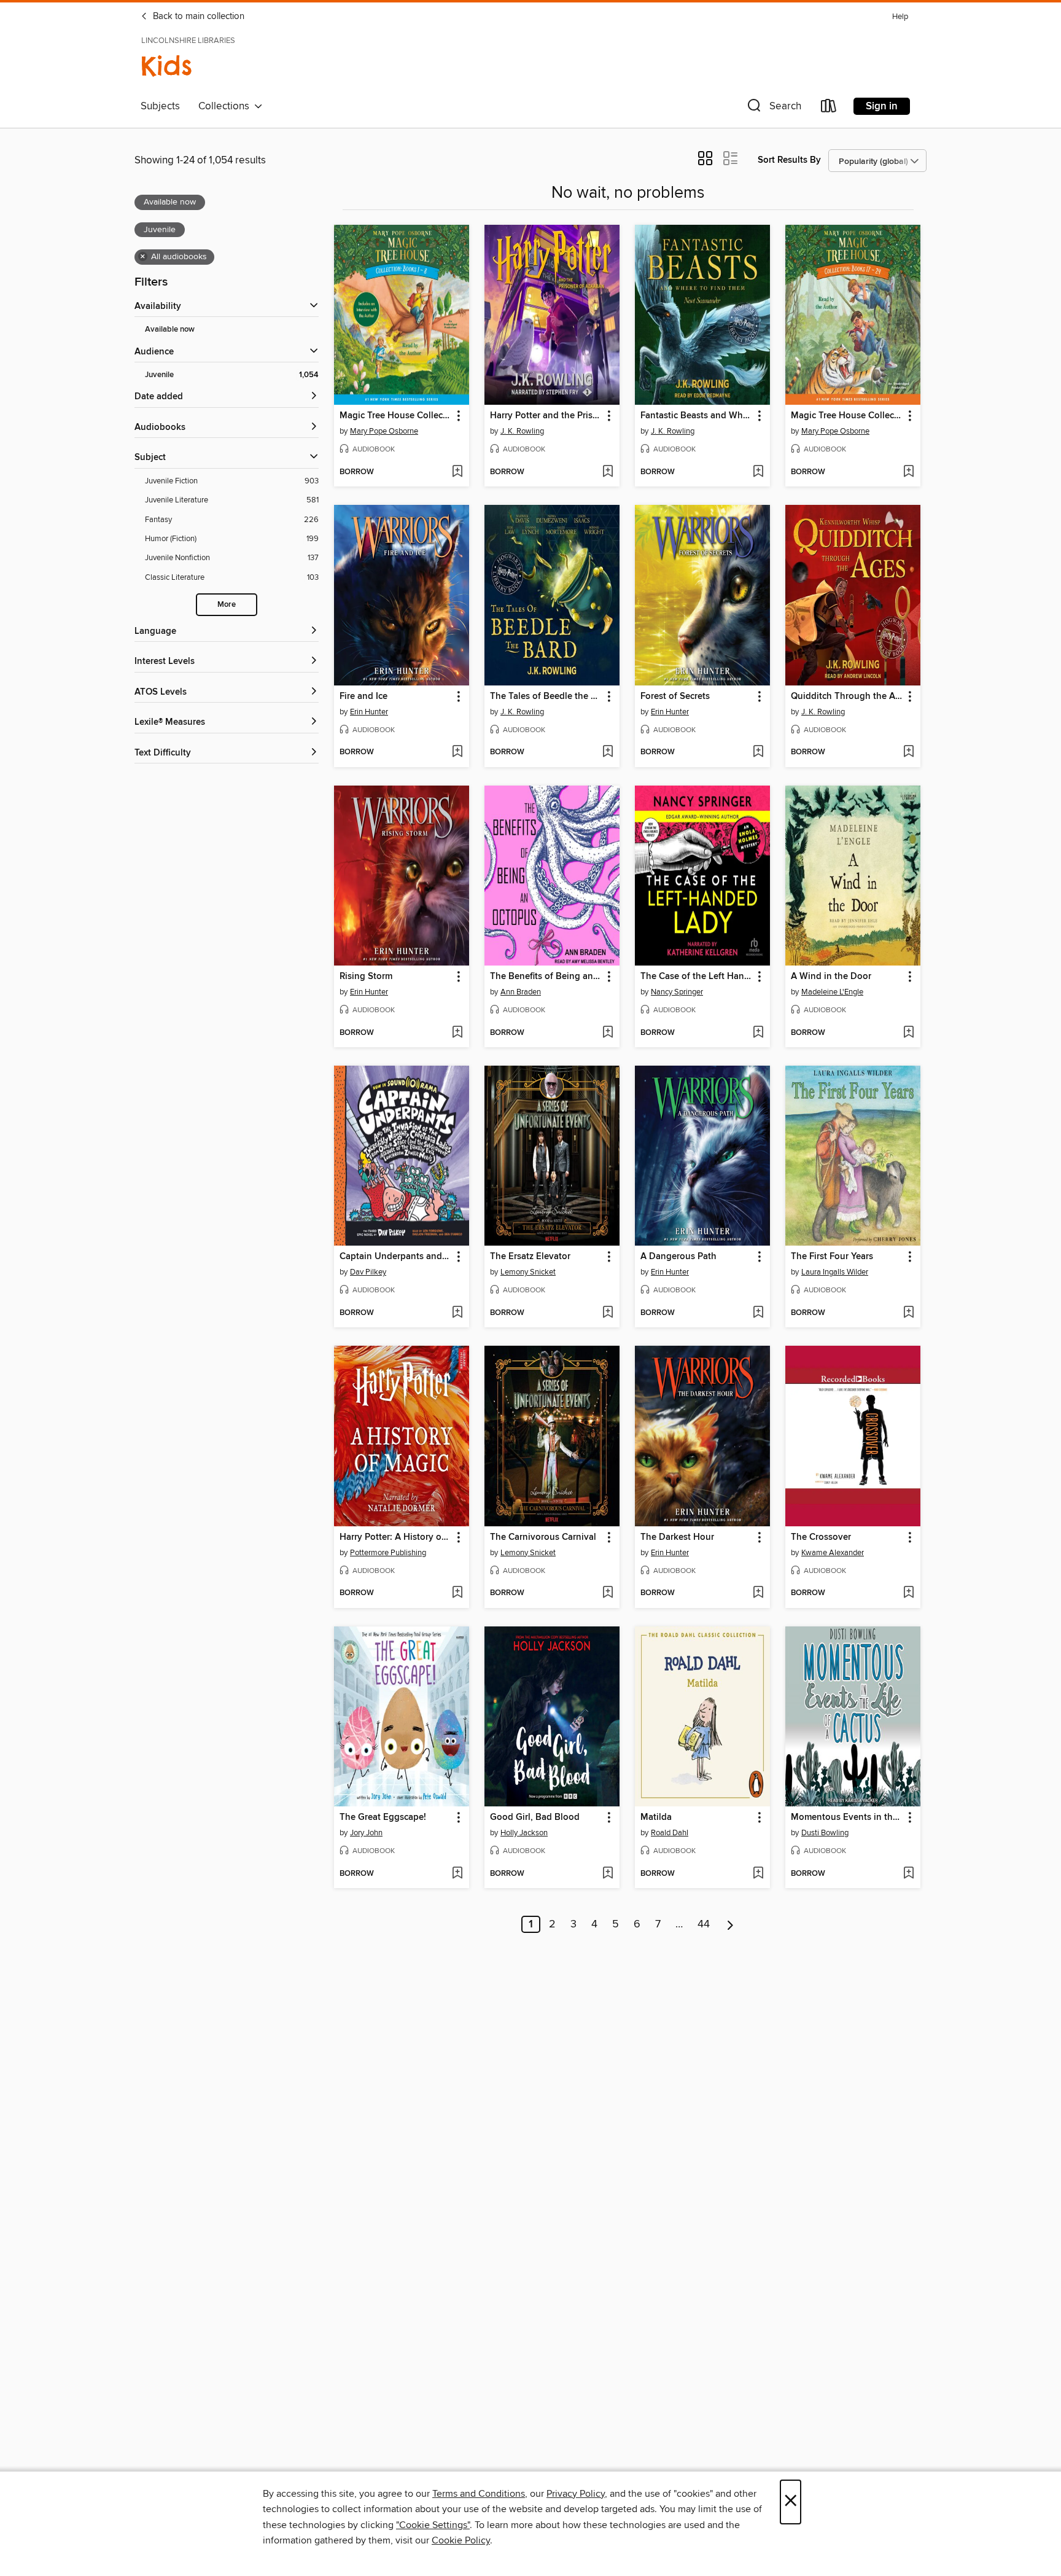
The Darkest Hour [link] (677, 1537)
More (227, 605)
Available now (170, 330)
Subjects (160, 106)
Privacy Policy (576, 2494)
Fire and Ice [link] (363, 697)
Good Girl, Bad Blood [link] (535, 1817)
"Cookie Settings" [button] (433, 2525)
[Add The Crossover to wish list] (908, 1593)
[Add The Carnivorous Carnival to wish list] (608, 1593)
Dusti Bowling (825, 1833)
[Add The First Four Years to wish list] (908, 1313)
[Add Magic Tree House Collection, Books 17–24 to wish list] (908, 472)
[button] (773, 108)
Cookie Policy (461, 2540)
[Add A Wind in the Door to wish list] (908, 1033)
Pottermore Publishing (388, 1553)
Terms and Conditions (479, 2494)
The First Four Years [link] (832, 1257)
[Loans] (829, 108)
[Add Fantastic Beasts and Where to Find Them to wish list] (758, 472)
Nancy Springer (677, 992)
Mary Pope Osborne (384, 431)
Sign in (882, 106)
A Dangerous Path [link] (678, 1257)
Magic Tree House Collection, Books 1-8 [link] (396, 416)
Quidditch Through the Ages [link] (847, 697)
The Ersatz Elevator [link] (530, 1257)
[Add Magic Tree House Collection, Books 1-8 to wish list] (457, 472)
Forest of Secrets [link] (675, 697)
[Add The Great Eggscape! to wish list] (457, 1874)
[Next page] (730, 1924)
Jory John (366, 1833)
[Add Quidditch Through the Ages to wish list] (908, 752)
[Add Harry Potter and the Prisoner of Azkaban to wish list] (608, 472)
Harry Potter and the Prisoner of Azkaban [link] (546, 416)
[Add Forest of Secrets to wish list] (758, 752)
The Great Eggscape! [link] (383, 1817)
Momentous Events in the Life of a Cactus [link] (847, 1817)
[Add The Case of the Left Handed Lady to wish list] (758, 1033)
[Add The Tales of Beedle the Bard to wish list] (608, 752)
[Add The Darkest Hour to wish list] (758, 1593)
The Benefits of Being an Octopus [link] (546, 977)
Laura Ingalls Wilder (835, 1272)
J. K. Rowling (522, 431)
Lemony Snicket (528, 1272)
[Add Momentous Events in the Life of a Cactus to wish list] (908, 1874)
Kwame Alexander (833, 1553)
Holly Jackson (524, 1833)
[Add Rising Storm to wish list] (457, 1033)
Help (900, 17)
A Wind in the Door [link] (831, 977)
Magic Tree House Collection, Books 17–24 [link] (847, 416)
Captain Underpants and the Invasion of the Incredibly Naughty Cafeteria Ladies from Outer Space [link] (396, 1257)
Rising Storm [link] (366, 977)
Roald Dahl (670, 1833)
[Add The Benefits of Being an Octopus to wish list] (608, 1033)
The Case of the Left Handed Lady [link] (697, 977)
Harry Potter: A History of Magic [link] (396, 1537)
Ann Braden (521, 992)
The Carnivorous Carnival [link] (543, 1537)
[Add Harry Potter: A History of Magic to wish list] (457, 1593)
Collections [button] (226, 106)
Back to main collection (197, 17)
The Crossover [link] (821, 1537)
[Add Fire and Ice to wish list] (457, 752)
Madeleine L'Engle (832, 992)
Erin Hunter (369, 712)
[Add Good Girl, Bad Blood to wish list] (608, 1874)
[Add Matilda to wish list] (758, 1874)
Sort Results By (789, 160)
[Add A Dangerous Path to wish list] (758, 1313)
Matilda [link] (656, 1817)
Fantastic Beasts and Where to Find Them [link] (697, 416)
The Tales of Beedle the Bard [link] (546, 697)
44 (704, 1924)
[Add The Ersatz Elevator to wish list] (608, 1313)
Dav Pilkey (368, 1272)
